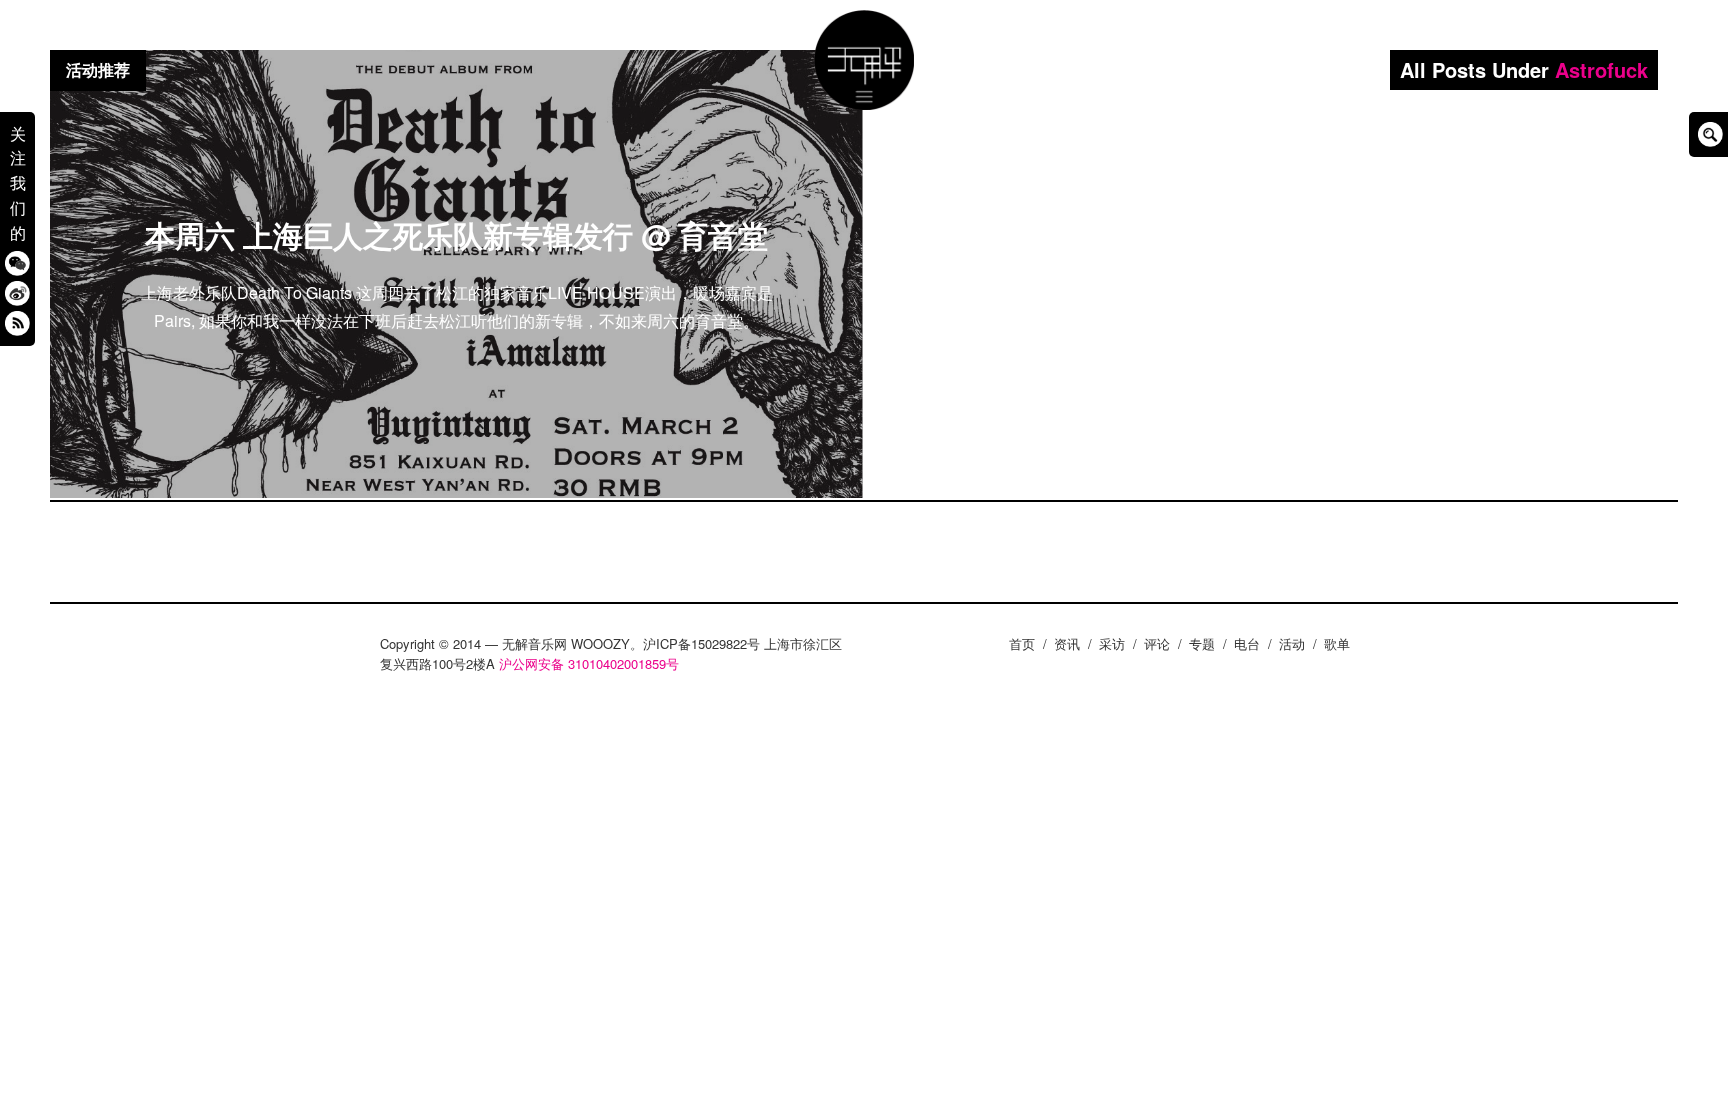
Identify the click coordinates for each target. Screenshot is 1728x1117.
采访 (1112, 643)
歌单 (1337, 643)
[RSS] (17, 322)
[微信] (17, 262)
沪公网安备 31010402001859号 (589, 663)
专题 (1202, 643)
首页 (1022, 643)
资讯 (1067, 643)
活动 (1292, 643)
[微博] (17, 292)
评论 (1157, 643)
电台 (1247, 643)
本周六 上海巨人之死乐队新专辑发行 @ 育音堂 (456, 234)
